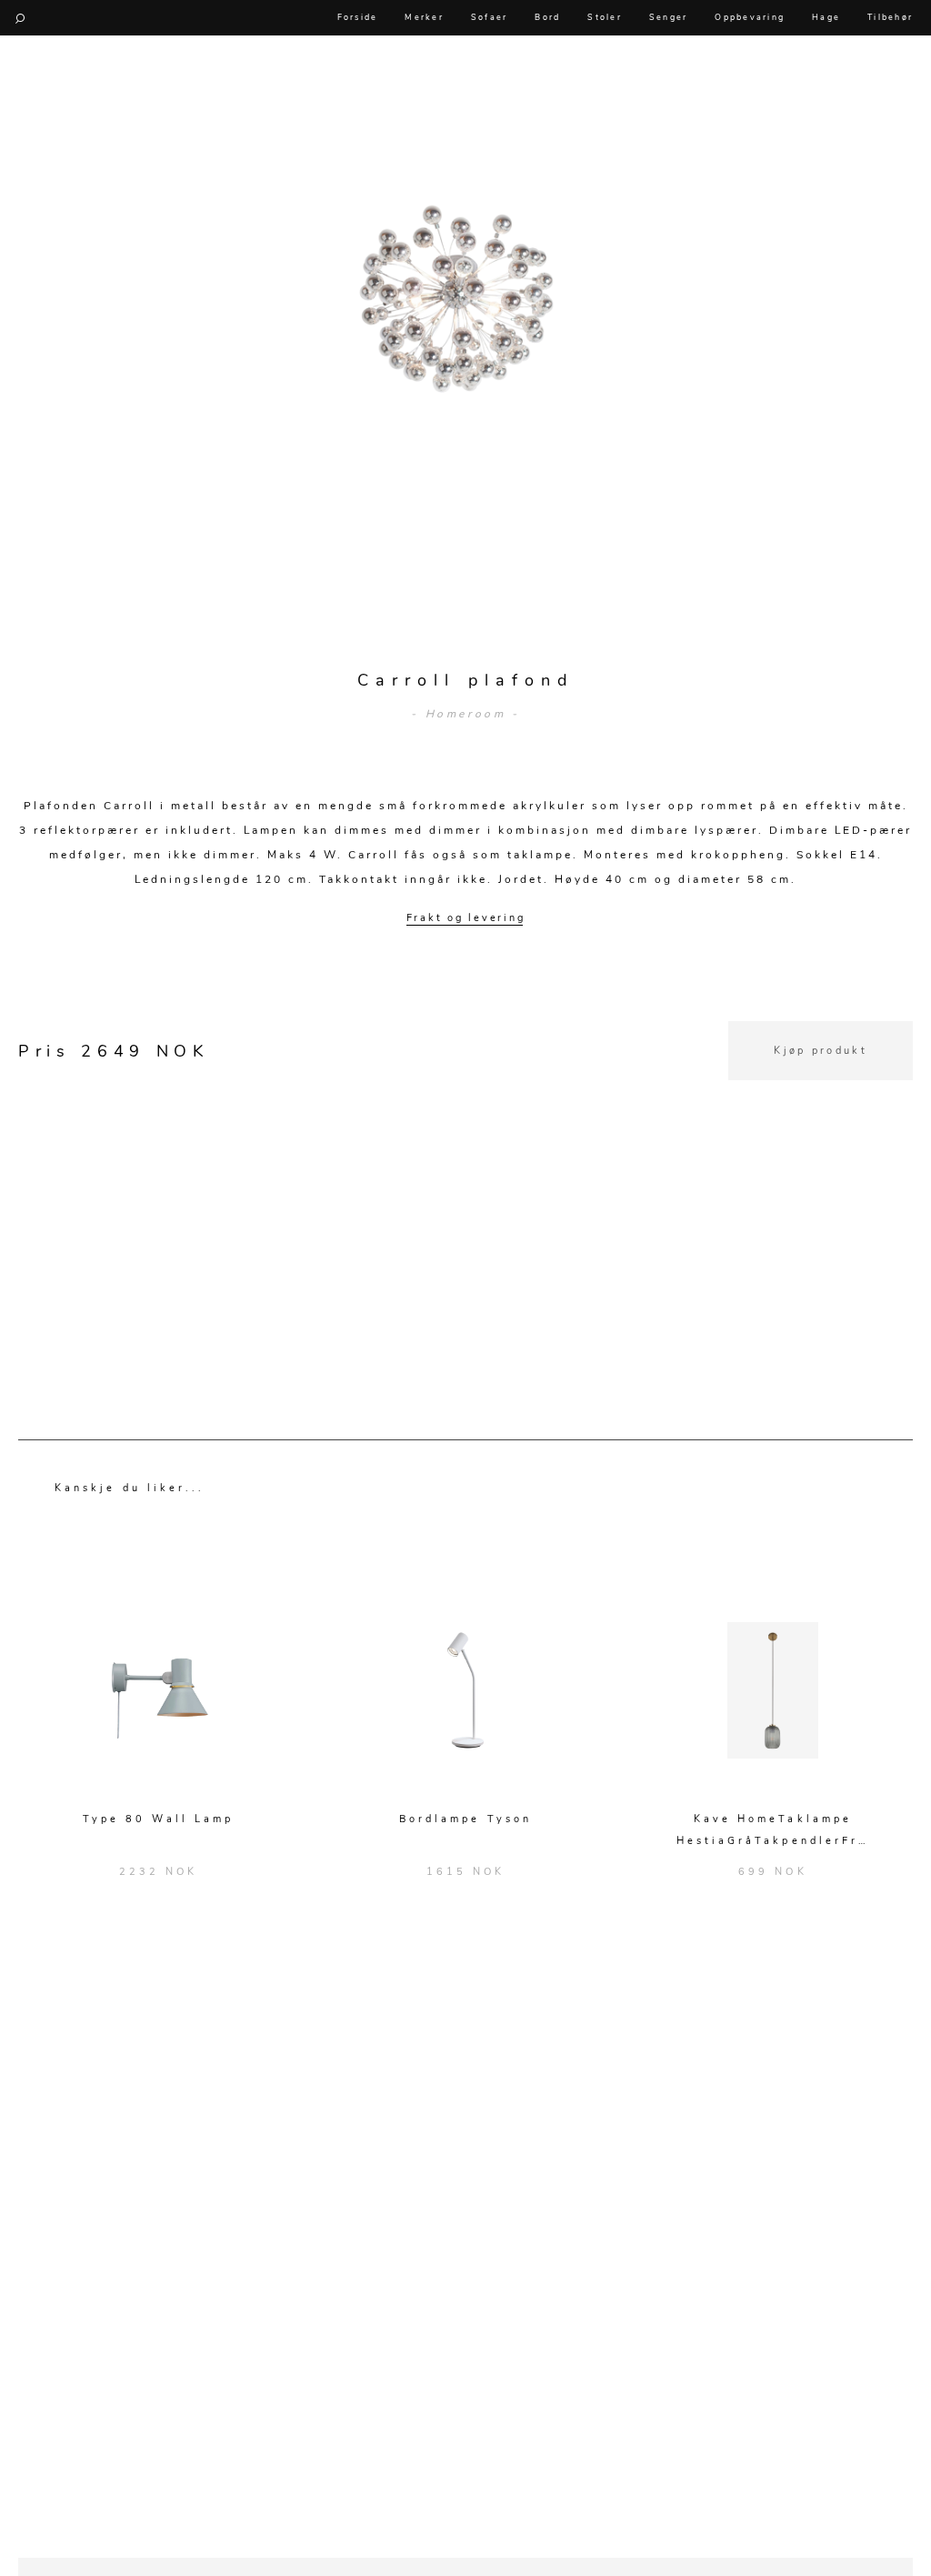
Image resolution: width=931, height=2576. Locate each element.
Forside (358, 17)
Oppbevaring (750, 17)
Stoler (605, 17)
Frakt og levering (466, 918)
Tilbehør (890, 17)
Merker (424, 17)
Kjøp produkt (821, 1051)
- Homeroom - (465, 714)
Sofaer (490, 17)
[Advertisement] (465, 1208)
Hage (826, 17)
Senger (669, 17)
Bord (547, 17)
